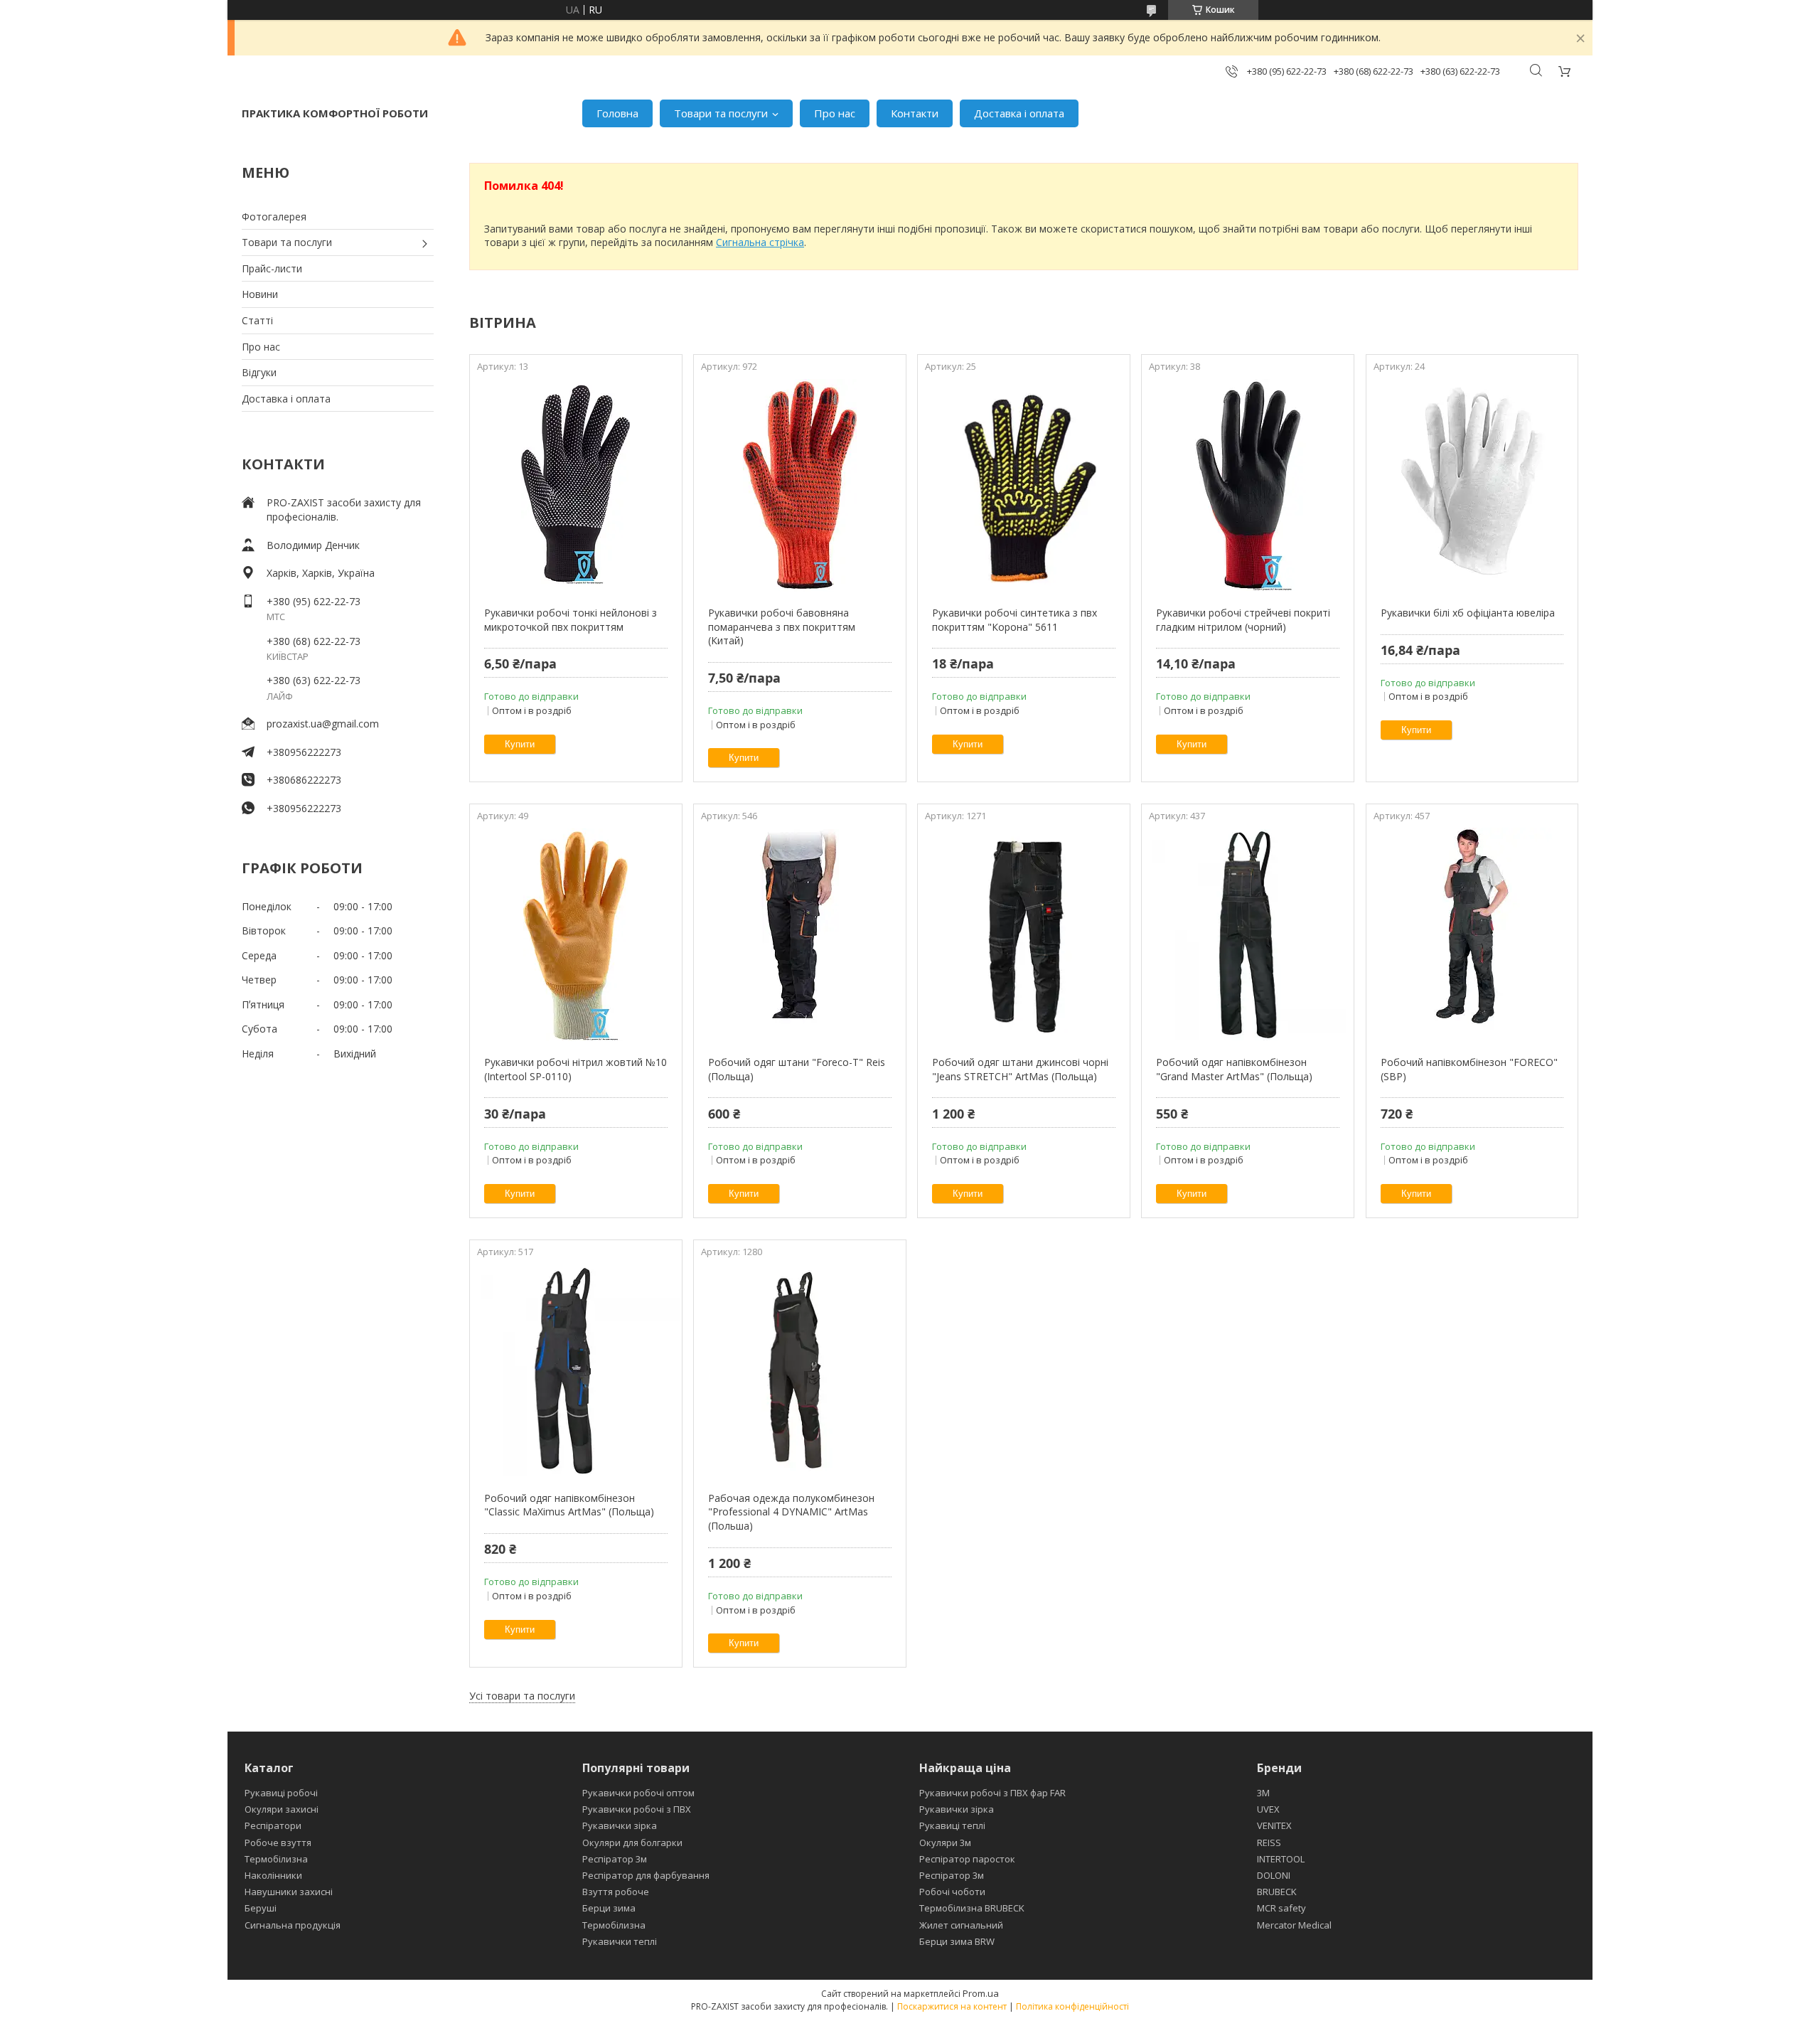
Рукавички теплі (620, 1941)
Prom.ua (981, 1993)
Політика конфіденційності (1072, 2006)
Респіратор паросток (967, 1859)
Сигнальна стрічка (760, 242)
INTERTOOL (1281, 1859)
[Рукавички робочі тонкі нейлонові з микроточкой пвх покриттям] (576, 485)
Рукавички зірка (620, 1825)
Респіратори (273, 1825)
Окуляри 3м (945, 1843)
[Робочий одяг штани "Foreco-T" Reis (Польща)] (799, 934)
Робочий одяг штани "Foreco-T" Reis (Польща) (797, 1069)
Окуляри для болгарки (632, 1843)
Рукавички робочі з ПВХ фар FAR (992, 1793)
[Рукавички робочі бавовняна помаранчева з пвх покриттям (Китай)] (799, 485)
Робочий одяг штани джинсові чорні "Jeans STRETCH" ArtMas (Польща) (1020, 1069)
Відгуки (259, 372)
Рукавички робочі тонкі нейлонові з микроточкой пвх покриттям (571, 620)
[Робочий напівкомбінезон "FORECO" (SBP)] (1472, 934)
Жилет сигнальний (961, 1925)
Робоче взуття (278, 1843)
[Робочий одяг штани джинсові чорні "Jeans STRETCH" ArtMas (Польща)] (1023, 934)
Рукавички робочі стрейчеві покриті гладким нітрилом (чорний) (1243, 620)
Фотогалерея (274, 217)
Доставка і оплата (1019, 113)
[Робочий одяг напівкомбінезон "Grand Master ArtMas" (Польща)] (1247, 934)
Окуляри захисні (282, 1809)
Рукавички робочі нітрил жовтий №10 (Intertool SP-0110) (576, 1069)
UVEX (1268, 1809)
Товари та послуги (721, 113)
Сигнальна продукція (293, 1925)
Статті (257, 320)
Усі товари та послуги (522, 1696)
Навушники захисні (289, 1892)
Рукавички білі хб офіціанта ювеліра (1468, 613)
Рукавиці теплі (952, 1825)
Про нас (835, 113)
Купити (520, 744)
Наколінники (273, 1875)
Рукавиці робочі (281, 1793)
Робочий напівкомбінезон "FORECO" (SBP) (1469, 1069)
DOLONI (1274, 1875)
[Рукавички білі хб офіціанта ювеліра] (1472, 485)
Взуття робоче (616, 1892)
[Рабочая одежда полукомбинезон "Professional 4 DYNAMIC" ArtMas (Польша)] (799, 1370)
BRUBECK (1277, 1892)
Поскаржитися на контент (952, 2006)
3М (1263, 1793)
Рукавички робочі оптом (638, 1793)
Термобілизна (276, 1859)
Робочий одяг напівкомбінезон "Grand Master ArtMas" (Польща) (1234, 1069)
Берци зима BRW (957, 1941)
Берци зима (609, 1908)
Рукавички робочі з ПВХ (637, 1809)
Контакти (915, 113)
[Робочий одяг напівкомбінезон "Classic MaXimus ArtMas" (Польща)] (576, 1370)
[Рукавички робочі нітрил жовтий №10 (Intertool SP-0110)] (576, 934)
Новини (260, 294)
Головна (617, 113)
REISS (1269, 1843)
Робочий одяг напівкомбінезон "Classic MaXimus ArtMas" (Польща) (569, 1505)
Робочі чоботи (952, 1892)
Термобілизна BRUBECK (972, 1908)
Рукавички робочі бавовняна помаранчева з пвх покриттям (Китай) (782, 626)
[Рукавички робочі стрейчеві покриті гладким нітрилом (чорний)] (1247, 485)
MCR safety (1281, 1908)
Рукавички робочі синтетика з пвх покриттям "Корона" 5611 (1015, 620)
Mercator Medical (1294, 1925)
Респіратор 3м (615, 1859)
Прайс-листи (272, 268)
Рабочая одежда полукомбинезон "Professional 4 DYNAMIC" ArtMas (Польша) (791, 1512)
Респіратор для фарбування (646, 1875)
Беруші (261, 1908)
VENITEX (1274, 1825)
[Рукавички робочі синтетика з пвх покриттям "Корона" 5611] (1023, 485)
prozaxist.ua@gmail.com (323, 724)
